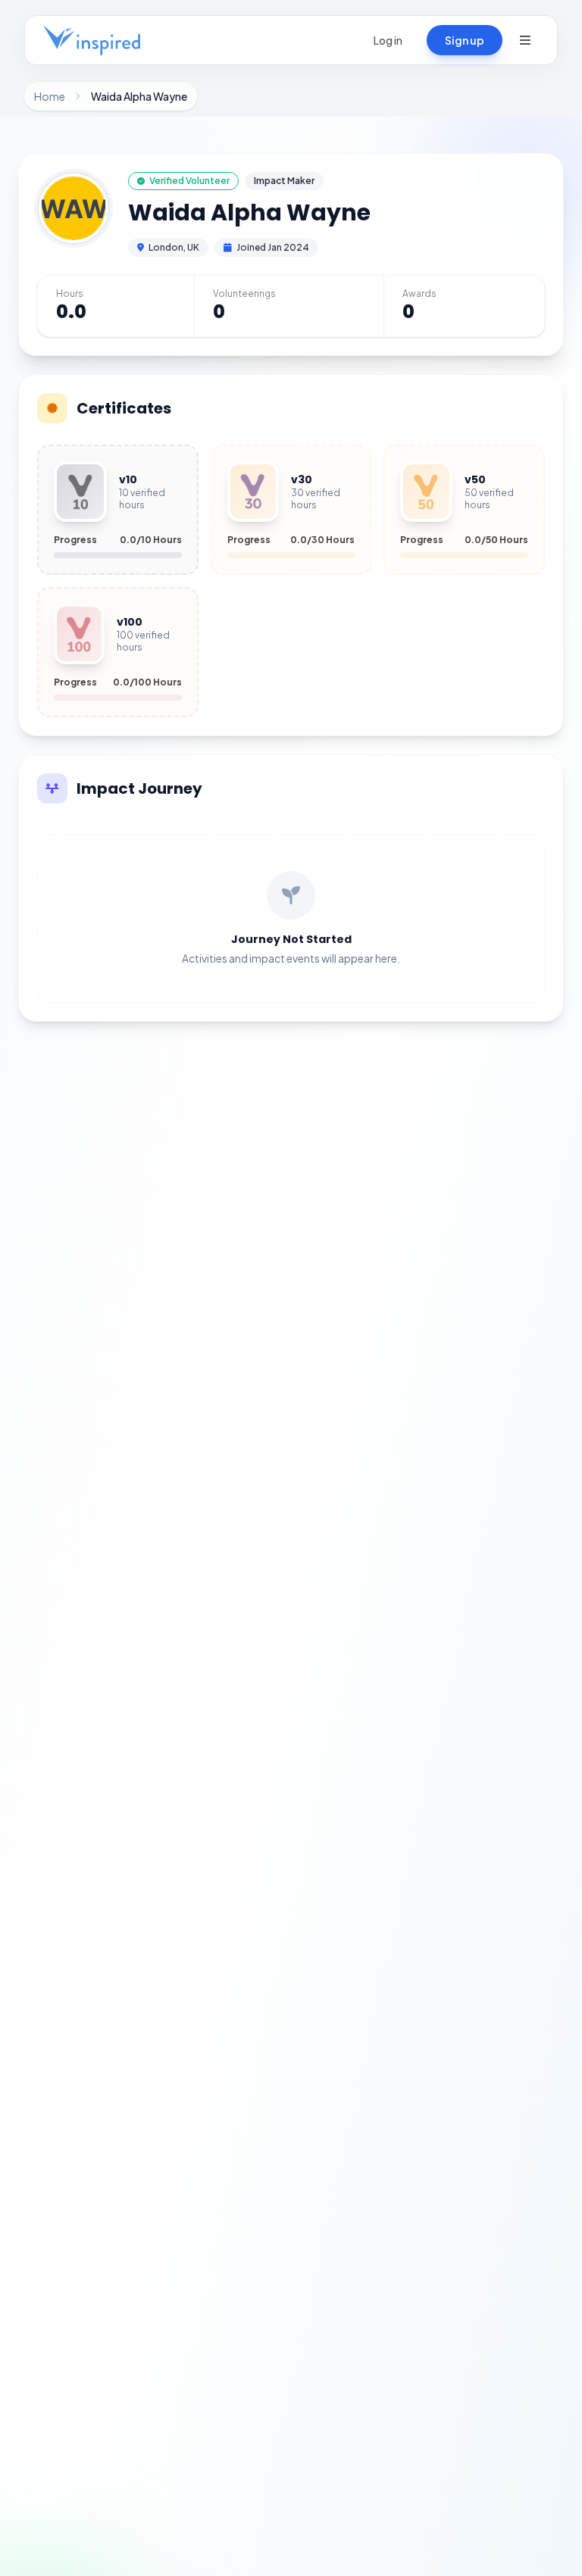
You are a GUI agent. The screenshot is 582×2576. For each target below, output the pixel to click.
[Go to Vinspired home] (92, 40)
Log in (388, 40)
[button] (525, 40)
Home (50, 96)
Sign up (465, 40)
